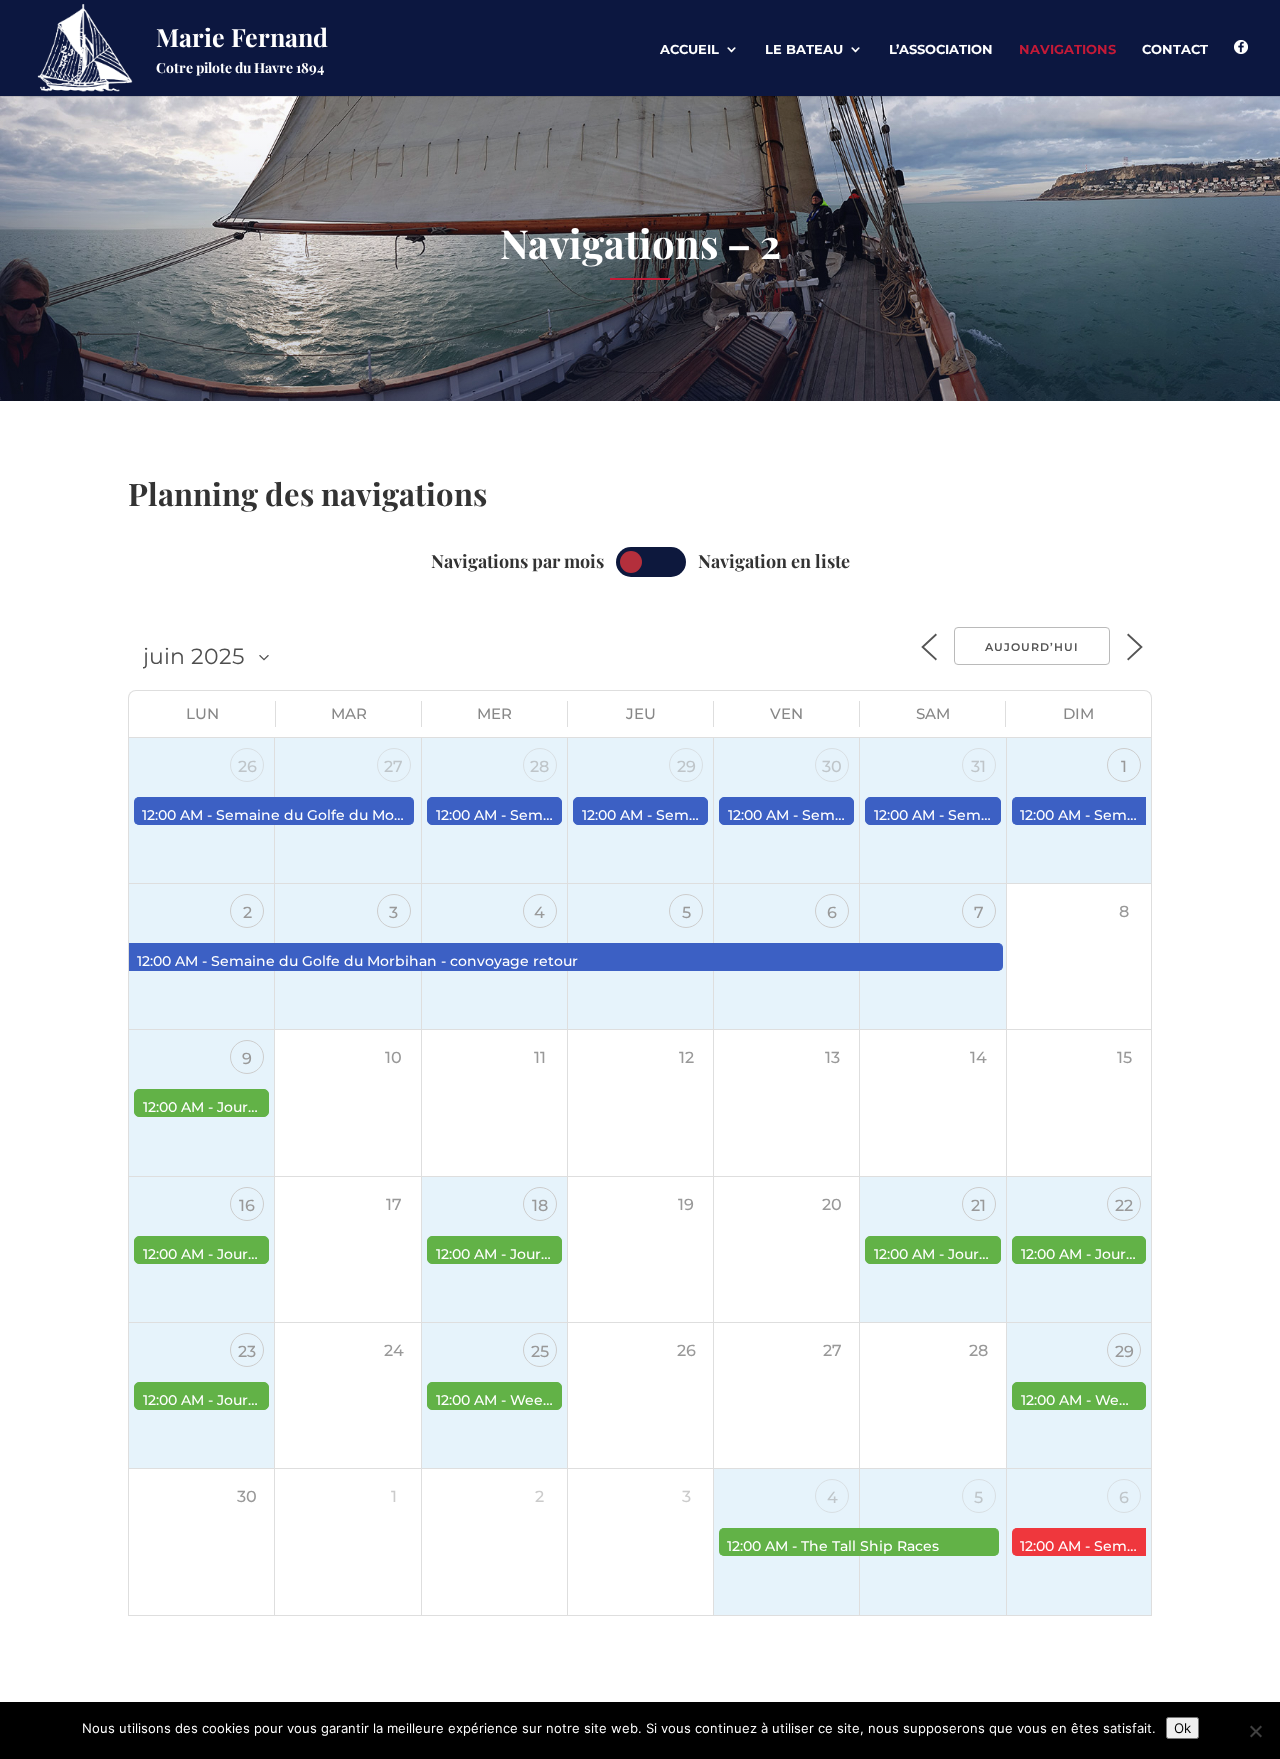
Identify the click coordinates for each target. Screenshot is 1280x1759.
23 (247, 1351)
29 (686, 766)
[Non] (1255, 1731)
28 (539, 766)
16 (247, 1205)
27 (393, 766)
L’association (941, 49)
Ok (1182, 1728)
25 (540, 1351)
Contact (1175, 49)
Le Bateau (804, 49)
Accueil (689, 49)
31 (978, 766)
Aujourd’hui (1032, 647)
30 (832, 766)
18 (540, 1205)
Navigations (1067, 49)
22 (1124, 1205)
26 (247, 766)
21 (978, 1205)
